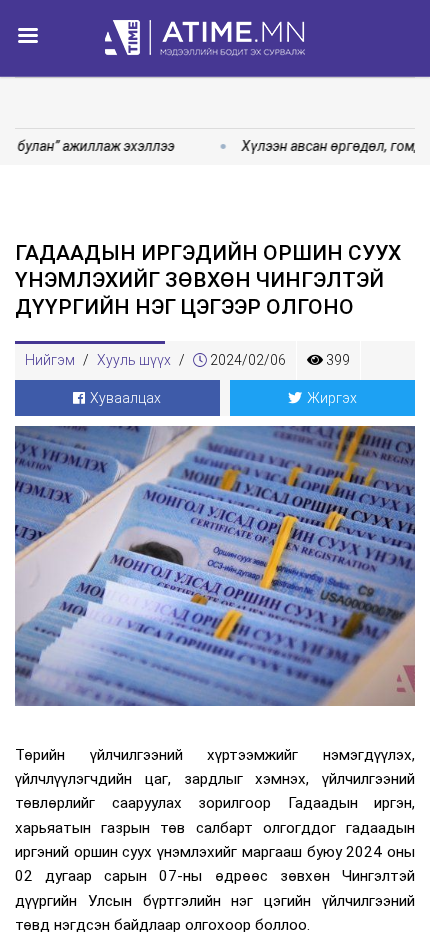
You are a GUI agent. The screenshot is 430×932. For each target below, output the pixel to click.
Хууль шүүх (134, 360)
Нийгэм (50, 360)
